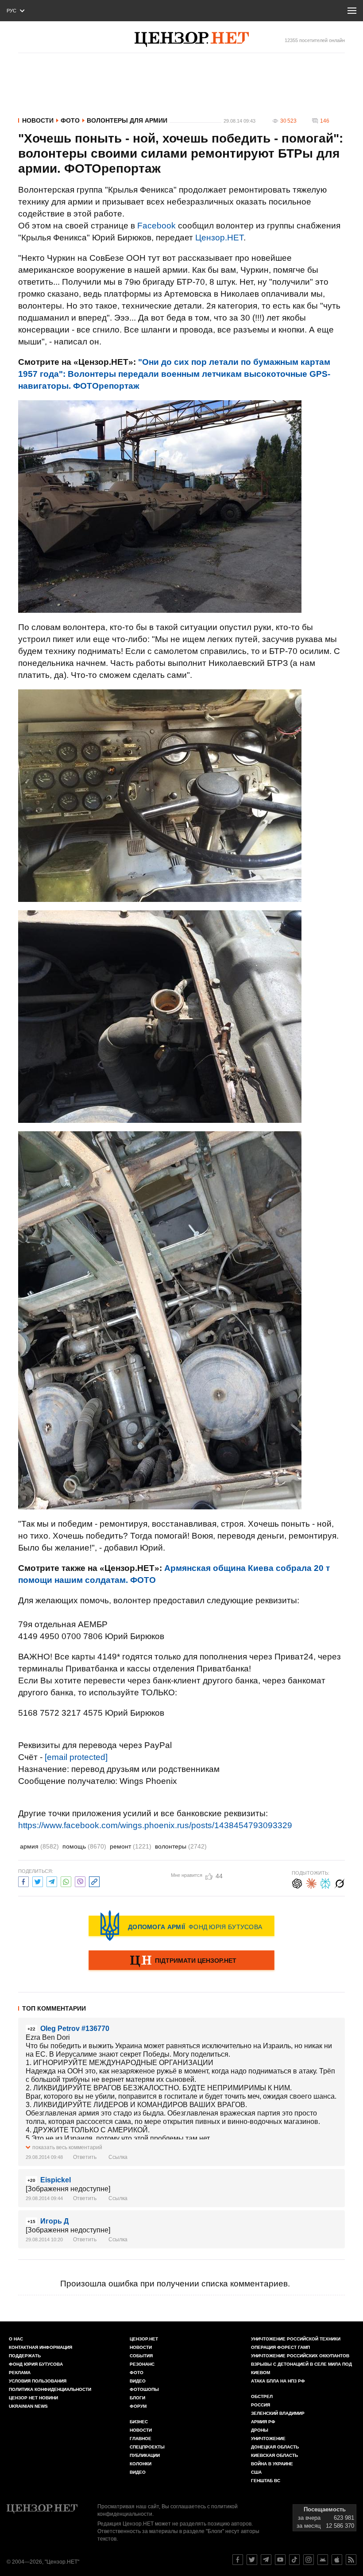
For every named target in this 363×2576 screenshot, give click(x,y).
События (141, 2356)
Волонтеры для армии (127, 120)
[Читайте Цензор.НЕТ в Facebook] (238, 2560)
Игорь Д (54, 2221)
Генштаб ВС (266, 2481)
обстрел (262, 2396)
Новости (38, 120)
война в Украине (272, 2464)
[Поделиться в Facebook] (23, 1881)
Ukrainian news (28, 2406)
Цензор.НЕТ (219, 238)
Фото (70, 120)
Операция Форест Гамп (280, 2347)
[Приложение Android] (323, 2560)
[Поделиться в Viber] (80, 1881)
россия (261, 2405)
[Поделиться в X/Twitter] (38, 1881)
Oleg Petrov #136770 (75, 2029)
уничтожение (268, 2439)
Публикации (145, 2455)
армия (39, 1846)
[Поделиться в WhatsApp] (66, 1881)
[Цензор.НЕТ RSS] (351, 2560)
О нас (16, 2339)
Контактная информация (41, 2347)
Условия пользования (38, 2381)
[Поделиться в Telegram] (52, 1881)
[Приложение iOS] (337, 2560)
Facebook (156, 226)
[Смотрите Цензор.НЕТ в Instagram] (309, 2560)
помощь (84, 1846)
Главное (141, 2439)
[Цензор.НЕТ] (192, 39)
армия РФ (263, 2422)
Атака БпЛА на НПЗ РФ (278, 2381)
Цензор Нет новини (33, 2398)
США (256, 2472)
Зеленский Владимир (278, 2413)
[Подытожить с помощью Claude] (311, 1882)
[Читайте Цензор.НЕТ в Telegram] (266, 2560)
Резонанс (142, 2364)
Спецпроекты (147, 2447)
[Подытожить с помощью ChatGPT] (297, 1882)
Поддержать (25, 2356)
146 (325, 121)
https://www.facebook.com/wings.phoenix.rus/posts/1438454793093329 (155, 1825)
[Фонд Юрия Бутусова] (181, 1926)
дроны (260, 2430)
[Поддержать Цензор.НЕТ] (181, 1961)
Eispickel (56, 2180)
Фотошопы (144, 2389)
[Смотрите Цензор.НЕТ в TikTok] (294, 2560)
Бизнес (139, 2422)
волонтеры (181, 1846)
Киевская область (274, 2455)
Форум (138, 2406)
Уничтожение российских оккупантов (300, 2356)
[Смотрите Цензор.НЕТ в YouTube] (280, 2560)
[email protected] (76, 1757)
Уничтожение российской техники (296, 2339)
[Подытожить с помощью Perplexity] (325, 1882)
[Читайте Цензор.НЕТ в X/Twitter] (252, 2560)
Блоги (137, 2398)
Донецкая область (275, 2447)
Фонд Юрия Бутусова (36, 2364)
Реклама (20, 2373)
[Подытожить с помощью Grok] (340, 1882)
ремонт (131, 1846)
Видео (138, 2381)
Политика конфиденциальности (50, 2389)
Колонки (141, 2464)
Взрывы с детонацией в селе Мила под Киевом (301, 2368)
